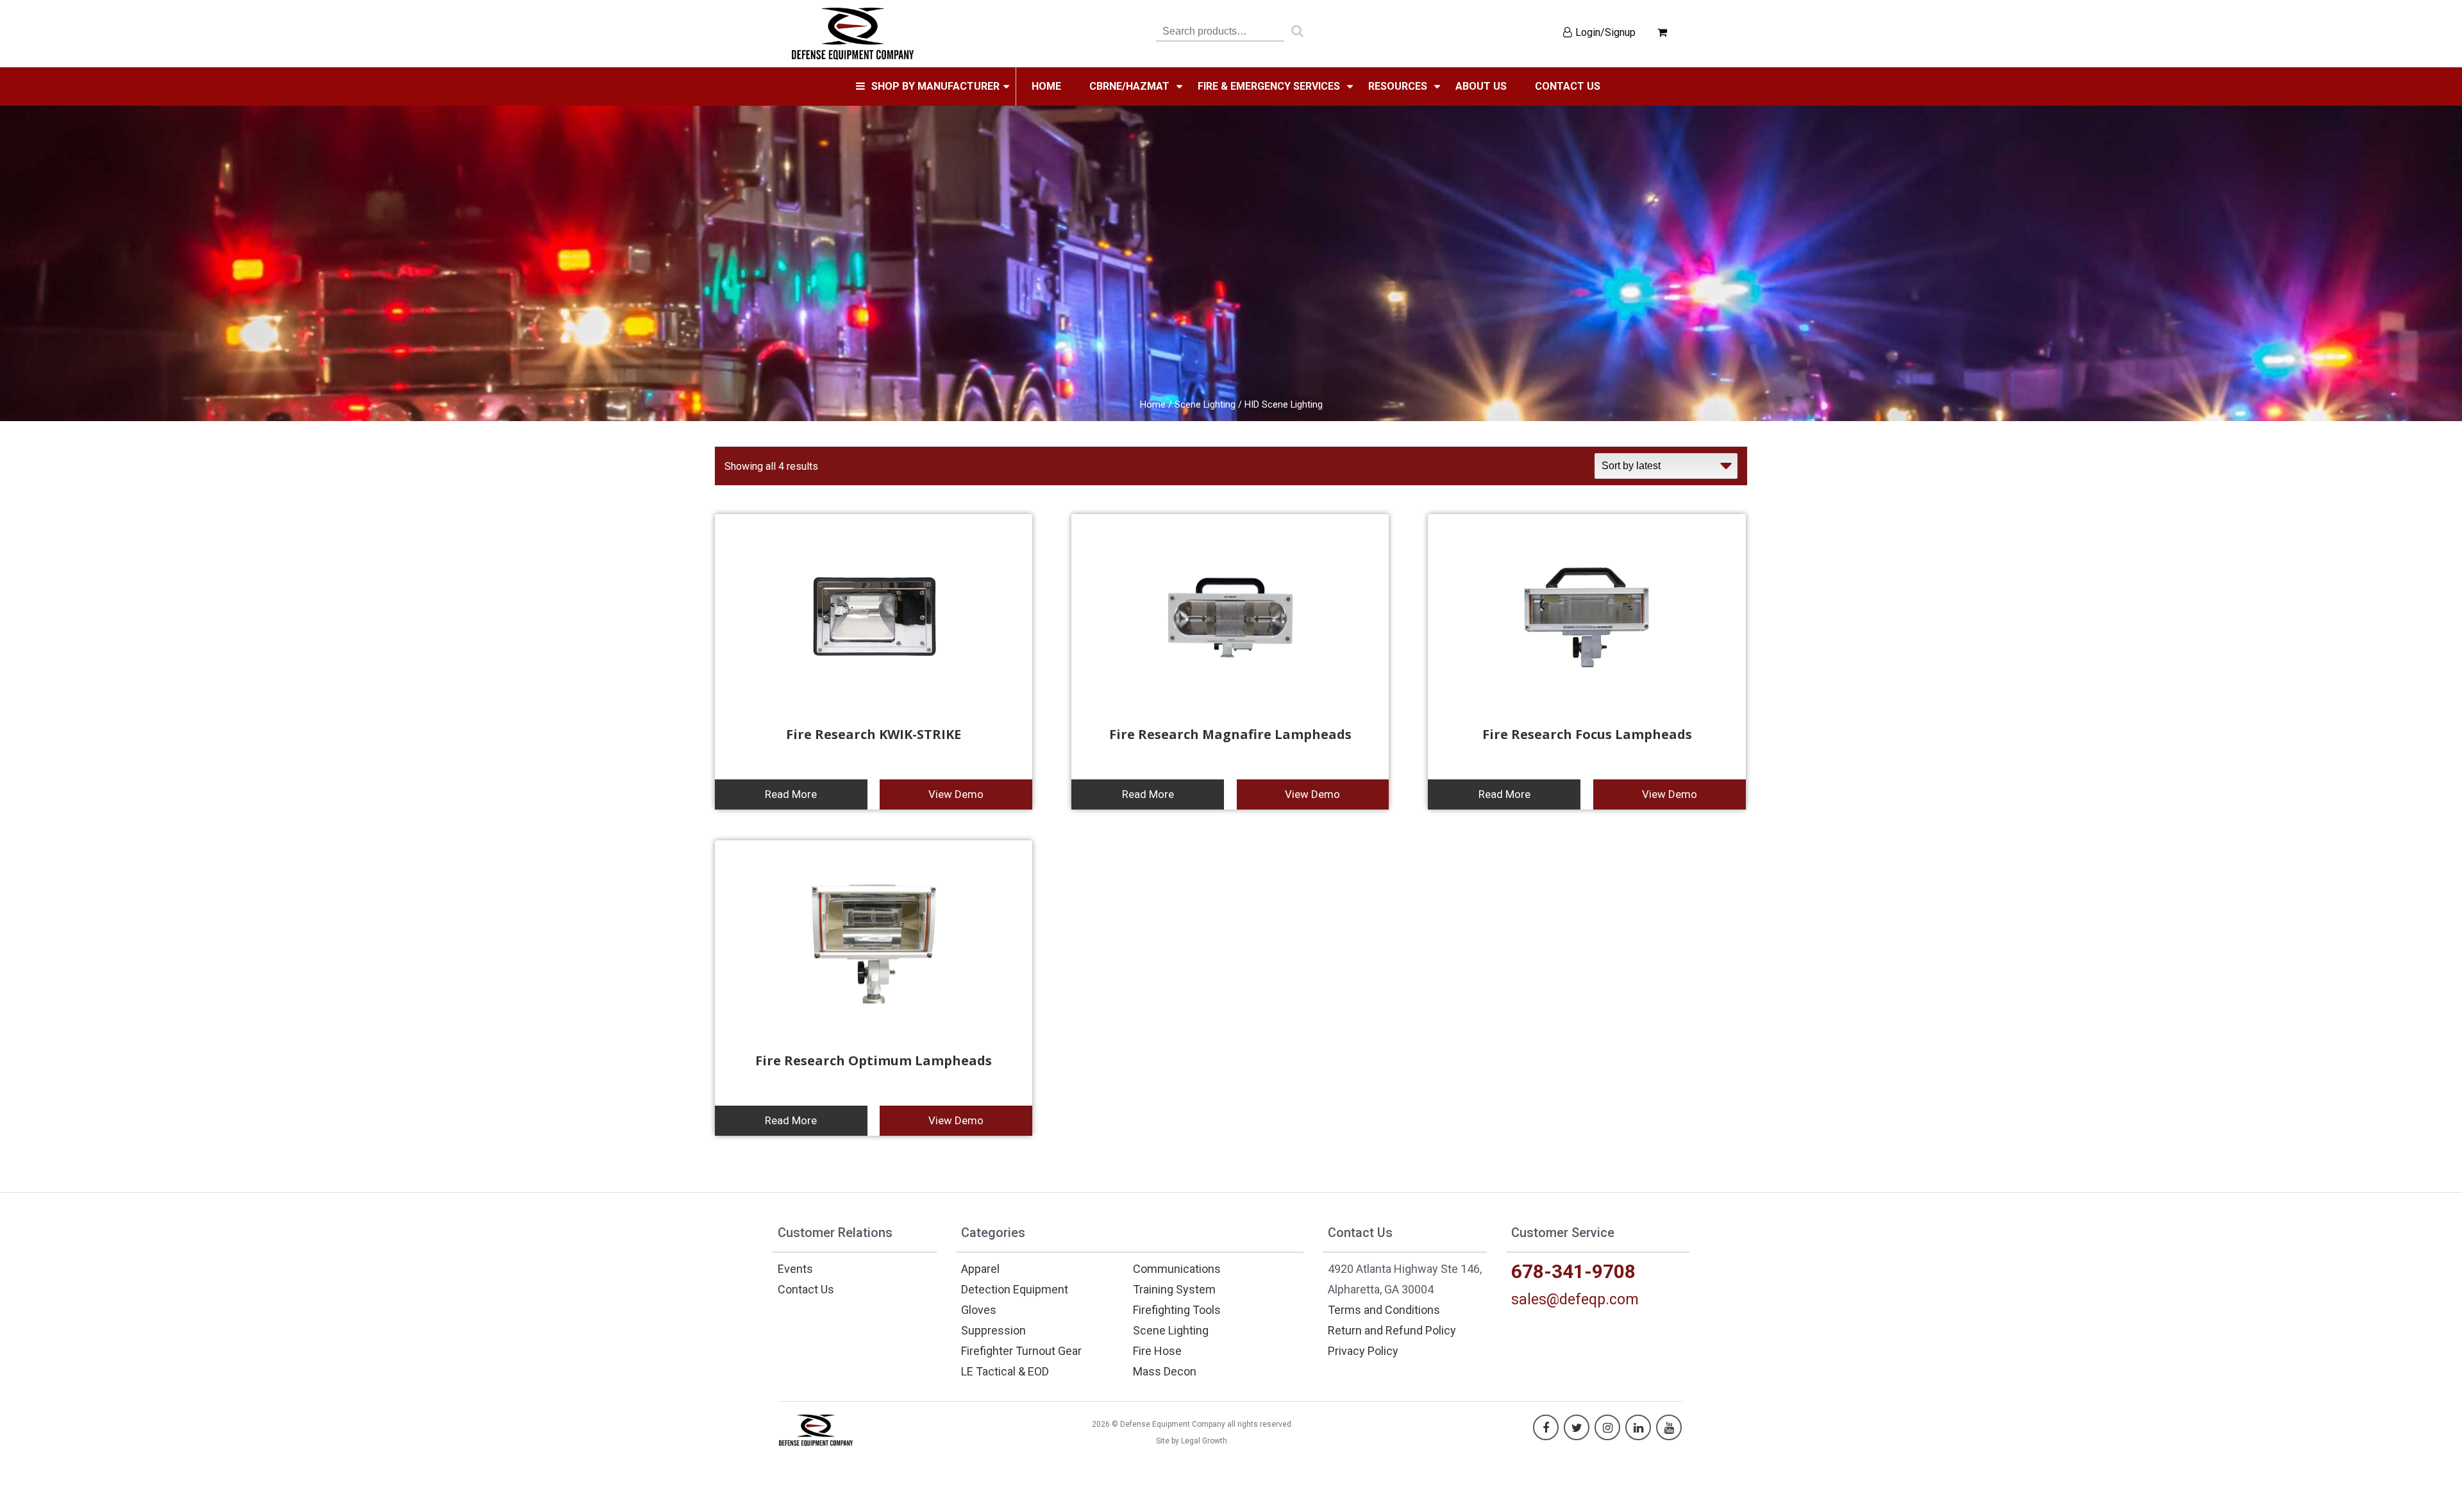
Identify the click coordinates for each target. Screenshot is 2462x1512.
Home (1046, 86)
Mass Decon (1165, 1371)
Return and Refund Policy (1392, 1330)
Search (1298, 34)
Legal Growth (1204, 1441)
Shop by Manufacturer (935, 86)
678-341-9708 (1573, 1271)
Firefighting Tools (1177, 1310)
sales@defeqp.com (1575, 1300)
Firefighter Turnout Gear (1021, 1351)
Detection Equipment (1015, 1289)
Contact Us (806, 1289)
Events (795, 1269)
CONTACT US (1568, 86)
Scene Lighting (1205, 404)
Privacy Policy (1363, 1351)
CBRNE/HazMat (1129, 86)
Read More (791, 794)
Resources (1398, 86)
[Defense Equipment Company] (853, 33)
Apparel (980, 1269)
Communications (1177, 1269)
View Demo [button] (956, 794)
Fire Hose (1157, 1351)
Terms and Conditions (1384, 1310)
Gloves (979, 1310)
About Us (1481, 86)
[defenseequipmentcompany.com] (816, 1429)
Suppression (993, 1330)
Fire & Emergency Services (1269, 86)
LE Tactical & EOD (1005, 1371)
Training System (1174, 1289)
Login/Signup (1605, 32)
